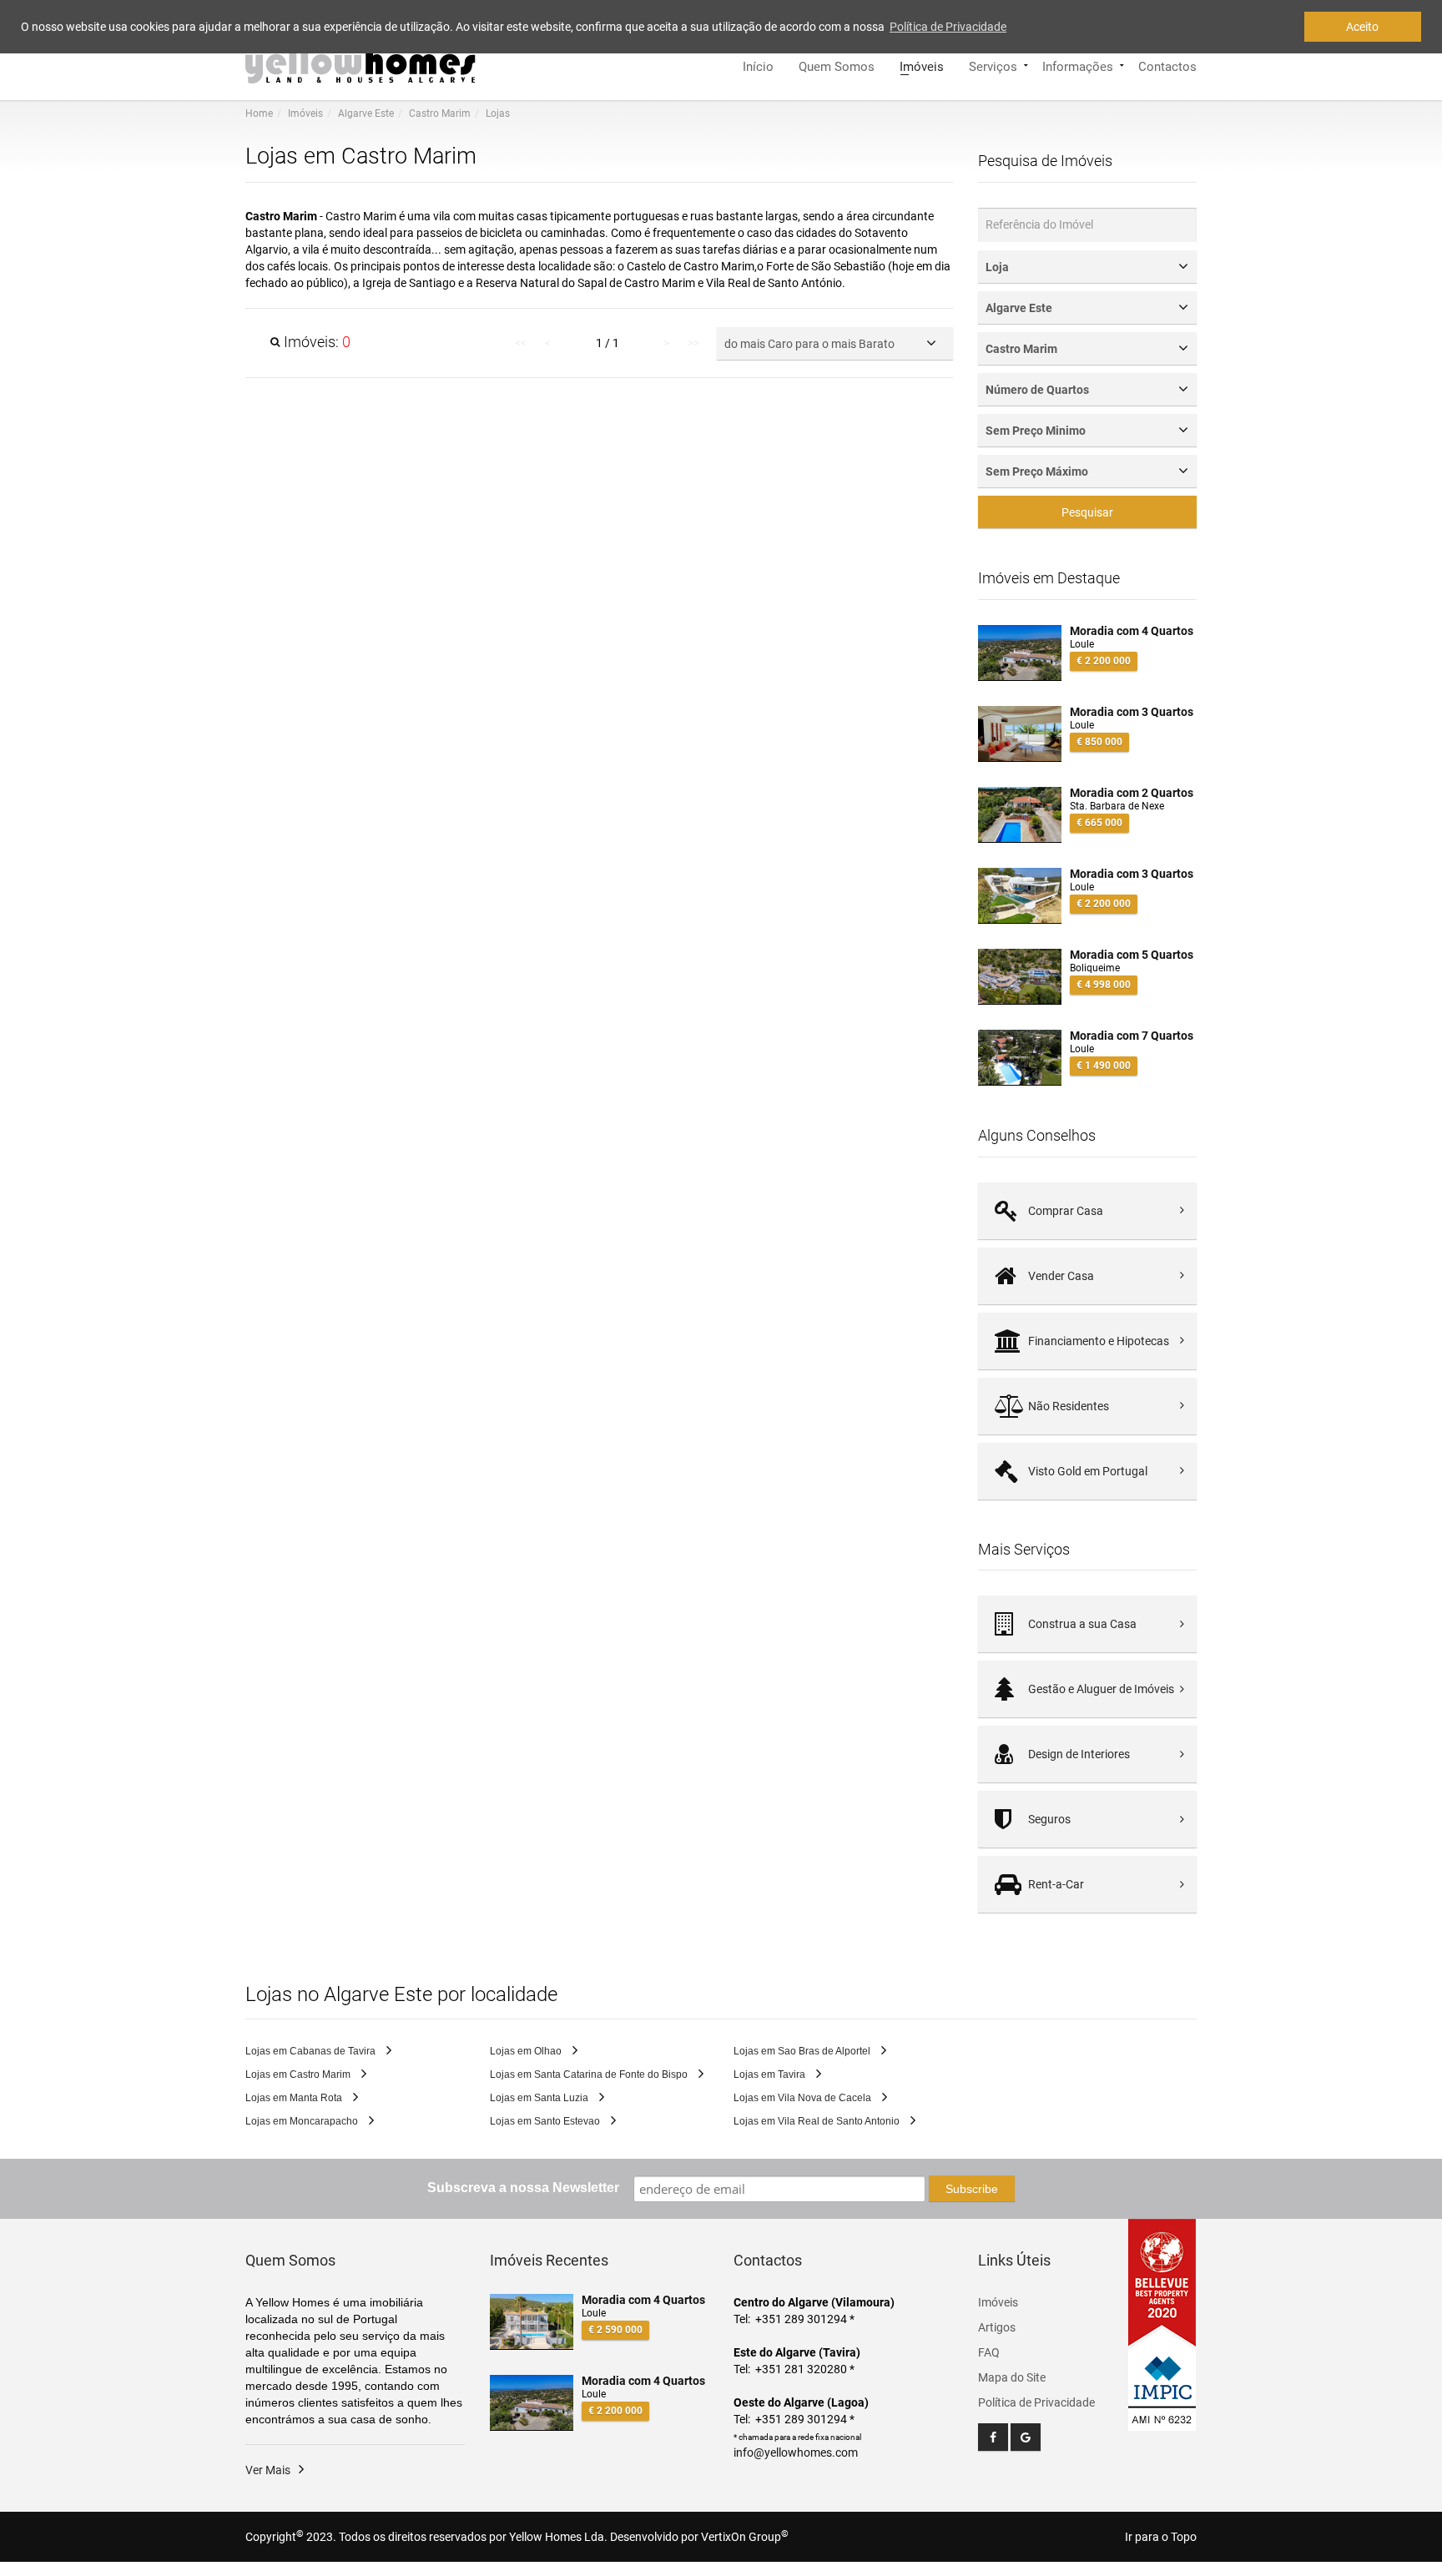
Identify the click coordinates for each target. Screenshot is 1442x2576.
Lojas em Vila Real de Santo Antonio (818, 2121)
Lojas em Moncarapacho (303, 2121)
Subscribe (972, 2189)
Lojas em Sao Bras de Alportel (803, 2051)
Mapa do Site (1012, 2377)
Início (758, 65)
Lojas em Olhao (527, 2051)
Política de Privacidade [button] (948, 27)
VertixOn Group (745, 2537)
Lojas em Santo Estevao (546, 2121)
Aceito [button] (1362, 27)
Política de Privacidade (1036, 2402)
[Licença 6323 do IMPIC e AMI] (1162, 2380)
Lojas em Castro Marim (299, 2074)
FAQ (989, 2352)
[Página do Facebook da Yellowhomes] (993, 2437)
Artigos (997, 2327)
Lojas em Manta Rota (295, 2098)
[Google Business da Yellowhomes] (1026, 2437)
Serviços (993, 65)
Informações (1078, 65)
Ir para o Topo (1161, 2537)
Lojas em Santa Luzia (540, 2098)
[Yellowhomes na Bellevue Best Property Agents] (1162, 2282)
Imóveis (922, 65)
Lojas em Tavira (771, 2074)
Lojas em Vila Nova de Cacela (804, 2098)
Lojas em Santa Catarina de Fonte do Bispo (590, 2074)
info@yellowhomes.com (796, 2452)
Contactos (1167, 65)
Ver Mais (268, 2470)
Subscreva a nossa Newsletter (523, 2188)
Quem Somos (837, 65)
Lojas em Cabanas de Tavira (312, 2051)
